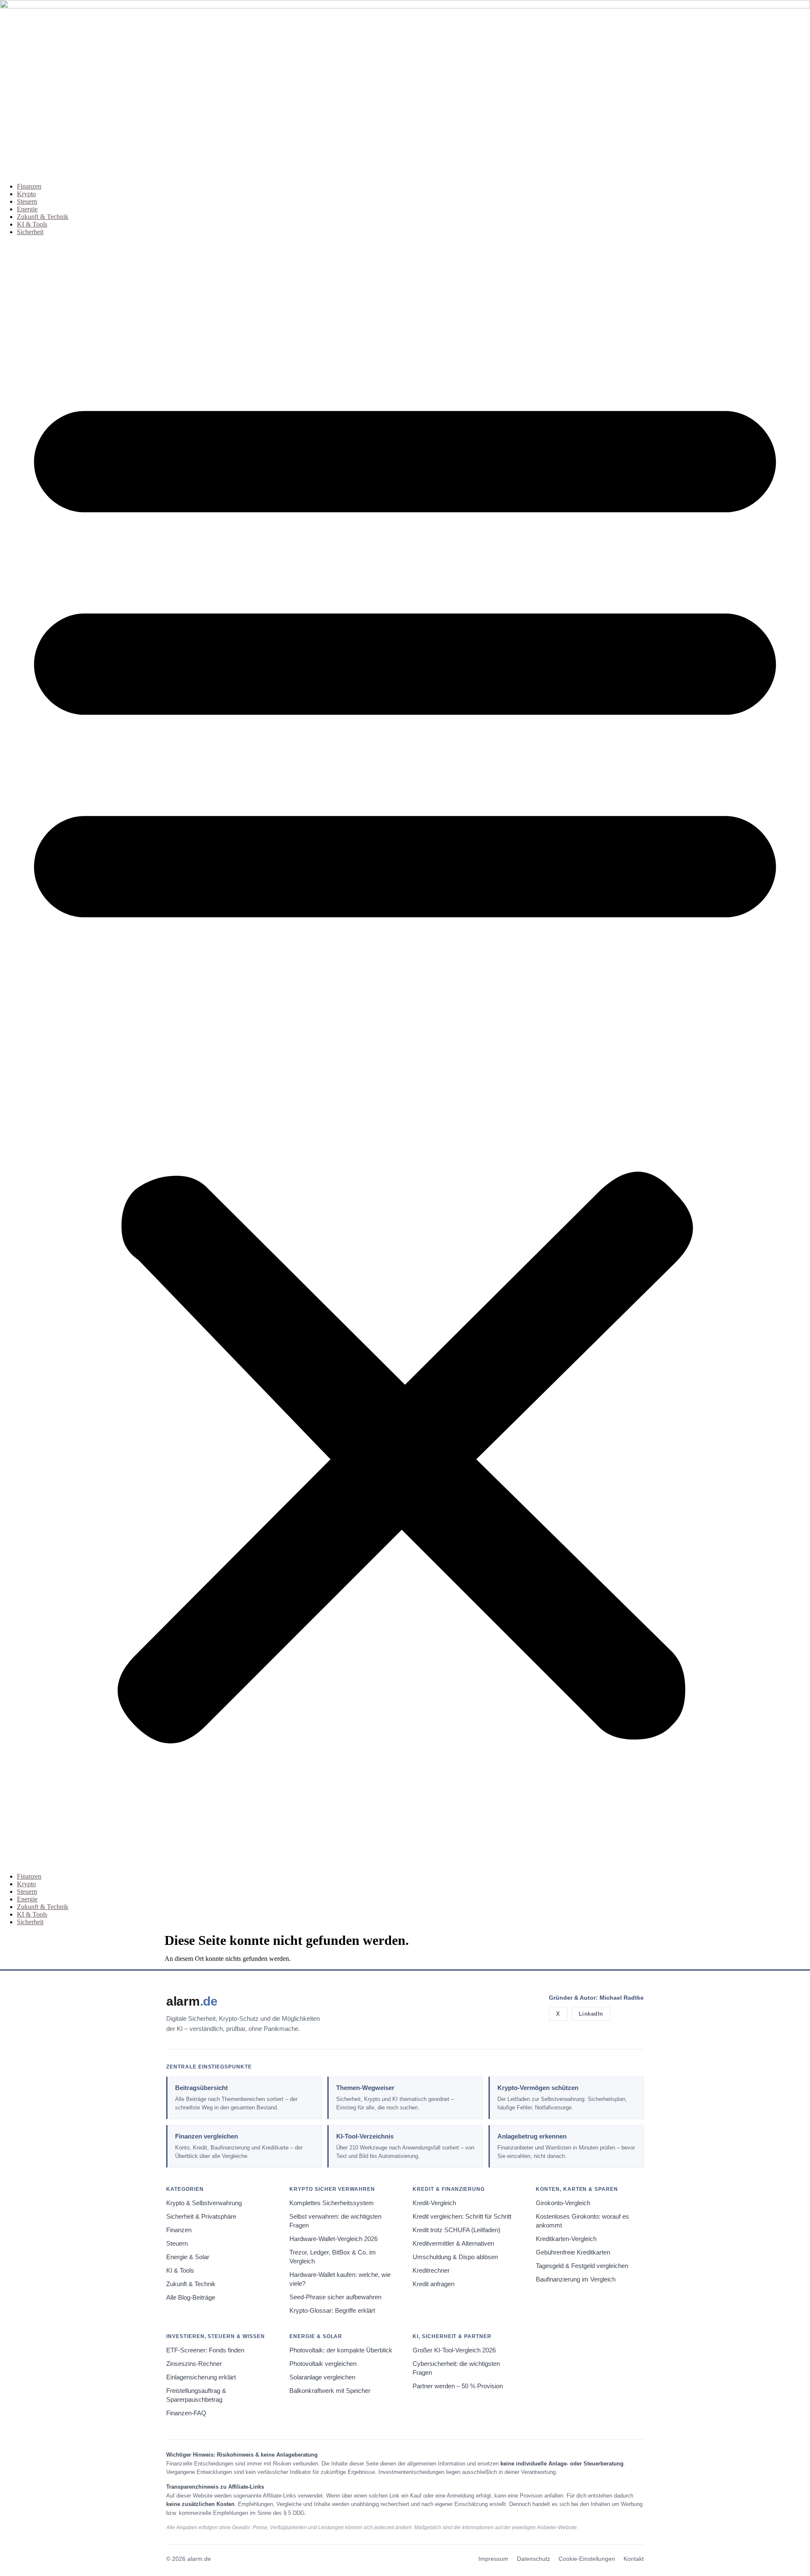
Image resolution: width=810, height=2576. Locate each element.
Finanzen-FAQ (186, 2413)
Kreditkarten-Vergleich (566, 2239)
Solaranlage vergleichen (322, 2377)
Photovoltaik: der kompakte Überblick (341, 2350)
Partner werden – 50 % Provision (458, 2386)
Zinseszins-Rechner (194, 2364)
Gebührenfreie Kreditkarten (573, 2252)
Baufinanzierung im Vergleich (576, 2279)
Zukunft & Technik (43, 217)
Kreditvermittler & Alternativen (453, 2244)
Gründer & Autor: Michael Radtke (596, 1998)
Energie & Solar (188, 2257)
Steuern (27, 201)
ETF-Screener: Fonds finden (205, 2350)
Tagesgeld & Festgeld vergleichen (582, 2266)
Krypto (26, 194)
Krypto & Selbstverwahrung (204, 2203)
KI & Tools (32, 224)
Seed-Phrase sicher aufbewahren (335, 2297)
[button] (405, 1054)
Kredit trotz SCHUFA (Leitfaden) (456, 2230)
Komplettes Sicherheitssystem (332, 2203)
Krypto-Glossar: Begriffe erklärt (332, 2311)
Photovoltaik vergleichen (323, 2364)
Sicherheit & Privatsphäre (201, 2217)
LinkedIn (591, 2014)
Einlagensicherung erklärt (201, 2377)
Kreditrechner (431, 2271)
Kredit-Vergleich (434, 2203)
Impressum (493, 2559)
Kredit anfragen (433, 2284)
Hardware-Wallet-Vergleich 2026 (333, 2239)
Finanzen (29, 186)
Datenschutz (533, 2559)
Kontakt (634, 2559)
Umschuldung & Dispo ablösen (455, 2257)
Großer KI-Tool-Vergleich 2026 (454, 2350)
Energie (27, 209)
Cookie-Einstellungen (587, 2559)
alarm (192, 2001)
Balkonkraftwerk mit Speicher (330, 2391)
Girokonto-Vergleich (563, 2203)
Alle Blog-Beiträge (191, 2298)
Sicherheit (30, 232)
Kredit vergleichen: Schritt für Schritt (462, 2217)
